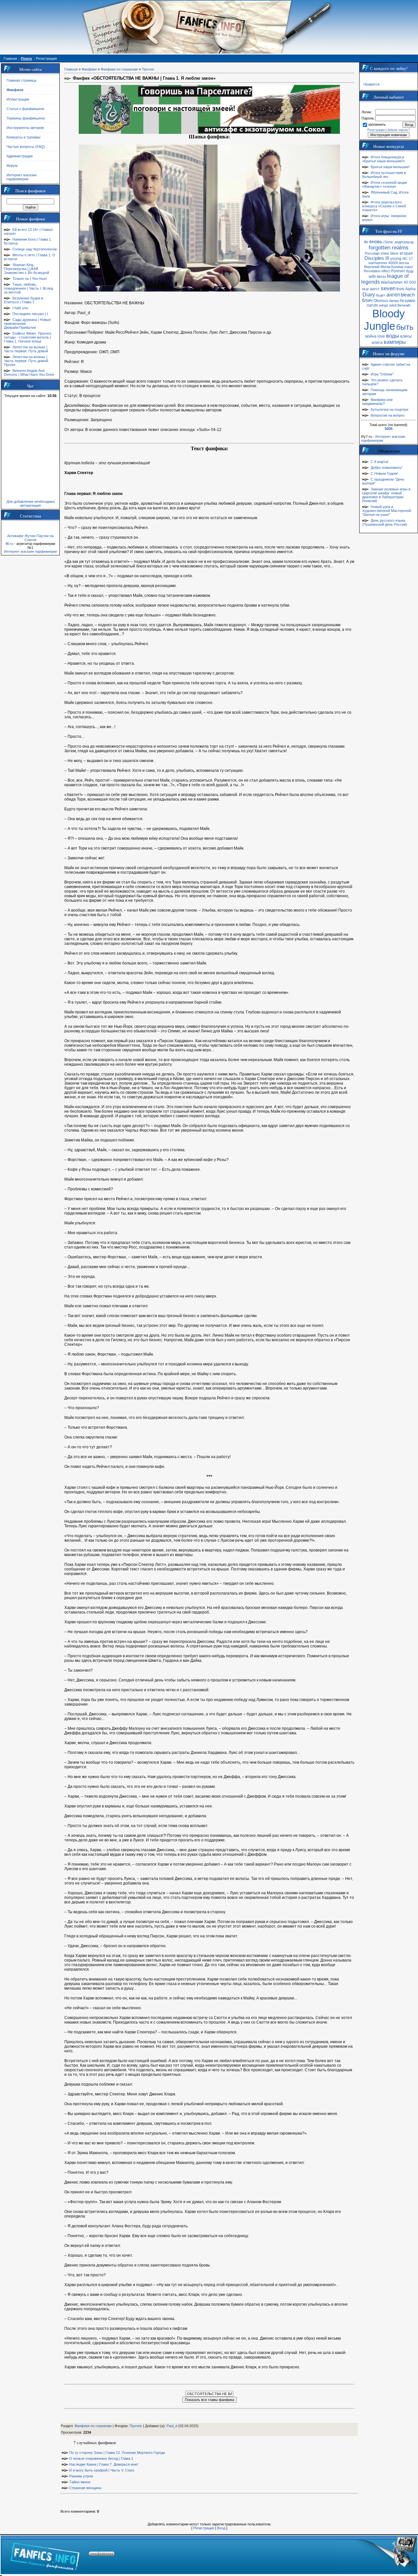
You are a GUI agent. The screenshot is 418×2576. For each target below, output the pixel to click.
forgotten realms (389, 247)
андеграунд (404, 242)
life (366, 242)
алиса (377, 342)
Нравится (371, 84)
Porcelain (372, 253)
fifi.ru (9, 544)
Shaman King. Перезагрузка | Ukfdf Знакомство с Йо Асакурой (26, 269)
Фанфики (89, 69)
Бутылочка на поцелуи (389, 409)
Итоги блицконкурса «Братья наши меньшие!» (384, 159)
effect (386, 271)
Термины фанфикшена (26, 118)
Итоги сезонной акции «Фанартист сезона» (385, 184)
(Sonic (388, 242)
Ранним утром (81, 2476)
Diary (369, 295)
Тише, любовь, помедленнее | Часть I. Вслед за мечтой (28, 288)
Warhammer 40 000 (398, 282)
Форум (12, 166)
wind (393, 305)
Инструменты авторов (25, 128)
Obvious (381, 301)
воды (393, 336)
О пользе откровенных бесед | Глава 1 (101, 2458)
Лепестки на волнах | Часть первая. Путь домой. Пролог (26, 361)
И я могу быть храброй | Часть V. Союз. (102, 2470)
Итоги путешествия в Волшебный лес (384, 175)
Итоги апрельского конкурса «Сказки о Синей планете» (384, 206)
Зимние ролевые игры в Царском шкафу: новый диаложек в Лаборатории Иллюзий (386, 495)
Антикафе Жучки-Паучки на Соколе (30, 538)
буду (410, 271)
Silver (394, 253)
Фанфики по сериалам (119, 69)
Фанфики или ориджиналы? (377, 402)
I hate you (20, 308)
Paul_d (172, 2426)
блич (367, 300)
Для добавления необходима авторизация (31, 503)
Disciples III (377, 258)
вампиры (395, 342)
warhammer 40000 (383, 263)
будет (381, 295)
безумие (408, 301)
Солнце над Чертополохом (35, 249)
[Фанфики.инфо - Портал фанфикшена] (45, 2555)
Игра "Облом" (382, 374)
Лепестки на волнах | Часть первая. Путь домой (26, 349)
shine (385, 253)
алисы (406, 336)
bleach (408, 295)
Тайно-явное (80, 2482)
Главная (71, 69)
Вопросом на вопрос (388, 415)
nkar (365, 289)
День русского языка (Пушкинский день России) (385, 522)
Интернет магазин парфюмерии (22, 177)
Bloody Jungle (384, 320)
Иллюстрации (18, 99)
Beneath (404, 305)
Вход (221, 2528)
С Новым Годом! (384, 473)
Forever (398, 271)
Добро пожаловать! (386, 468)
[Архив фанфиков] (376, 2555)
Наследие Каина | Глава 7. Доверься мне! (104, 2464)
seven (388, 288)
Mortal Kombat (392, 267)
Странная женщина (85, 2488)
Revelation (372, 271)
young (396, 259)
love (381, 336)
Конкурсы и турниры (24, 137)
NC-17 (408, 259)
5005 (389, 429)
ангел (393, 295)
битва (394, 301)
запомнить (377, 124)
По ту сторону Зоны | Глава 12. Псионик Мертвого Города (117, 2453)
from (400, 289)
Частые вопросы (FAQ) (26, 147)
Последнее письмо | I (30, 314)
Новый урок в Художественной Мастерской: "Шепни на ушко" (387, 511)
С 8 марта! (379, 462)
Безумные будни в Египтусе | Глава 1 (24, 300)
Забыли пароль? (399, 130)
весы (381, 277)
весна (404, 263)
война (371, 336)
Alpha (410, 289)
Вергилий (372, 267)
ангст (375, 289)
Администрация (20, 156)
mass (409, 267)
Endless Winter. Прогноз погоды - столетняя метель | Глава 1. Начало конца (28, 337)
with (372, 277)
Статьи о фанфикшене (25, 109)
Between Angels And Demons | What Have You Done (29, 373)
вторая (406, 253)
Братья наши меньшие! (390, 167)
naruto (372, 305)
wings (384, 305)
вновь (376, 242)
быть (405, 327)
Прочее (148, 69)
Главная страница (21, 80)
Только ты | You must (30, 278)
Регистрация (204, 2528)
